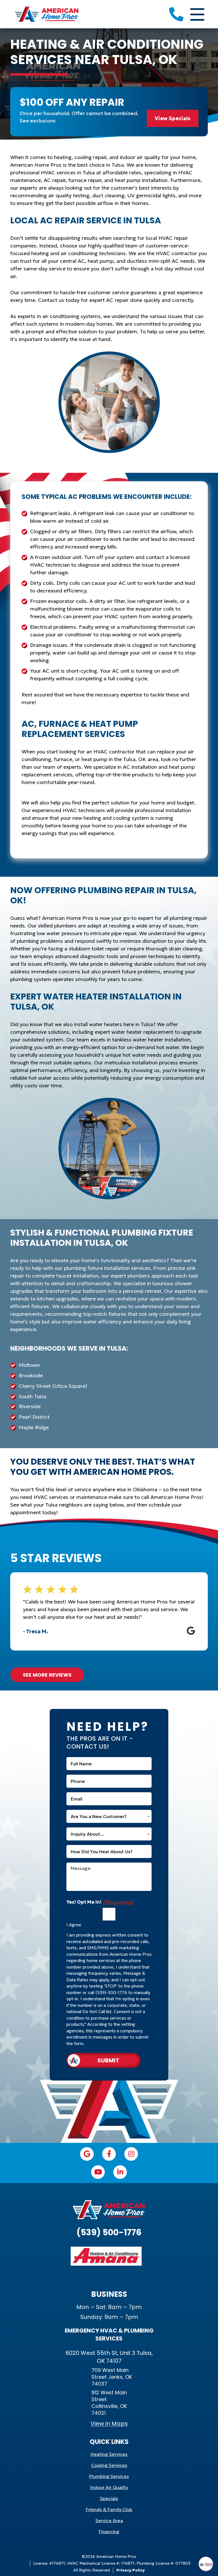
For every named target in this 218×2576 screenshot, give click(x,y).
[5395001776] (176, 14)
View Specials (173, 118)
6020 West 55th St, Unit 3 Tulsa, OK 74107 (109, 2357)
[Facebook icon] (109, 2154)
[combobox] (109, 1816)
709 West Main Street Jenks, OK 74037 (112, 2377)
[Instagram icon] (131, 2154)
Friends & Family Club (109, 2509)
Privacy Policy (131, 2570)
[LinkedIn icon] (120, 2172)
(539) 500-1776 (109, 2232)
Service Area (109, 2520)
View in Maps (109, 2424)
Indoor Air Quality (109, 2487)
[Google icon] (87, 2154)
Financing (109, 2531)
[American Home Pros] (46, 13)
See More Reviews (47, 1675)
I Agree (74, 1925)
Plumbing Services (109, 2476)
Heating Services (109, 2454)
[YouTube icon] (98, 2172)
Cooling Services (109, 2465)
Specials (109, 2498)
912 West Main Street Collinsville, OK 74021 (109, 2403)
